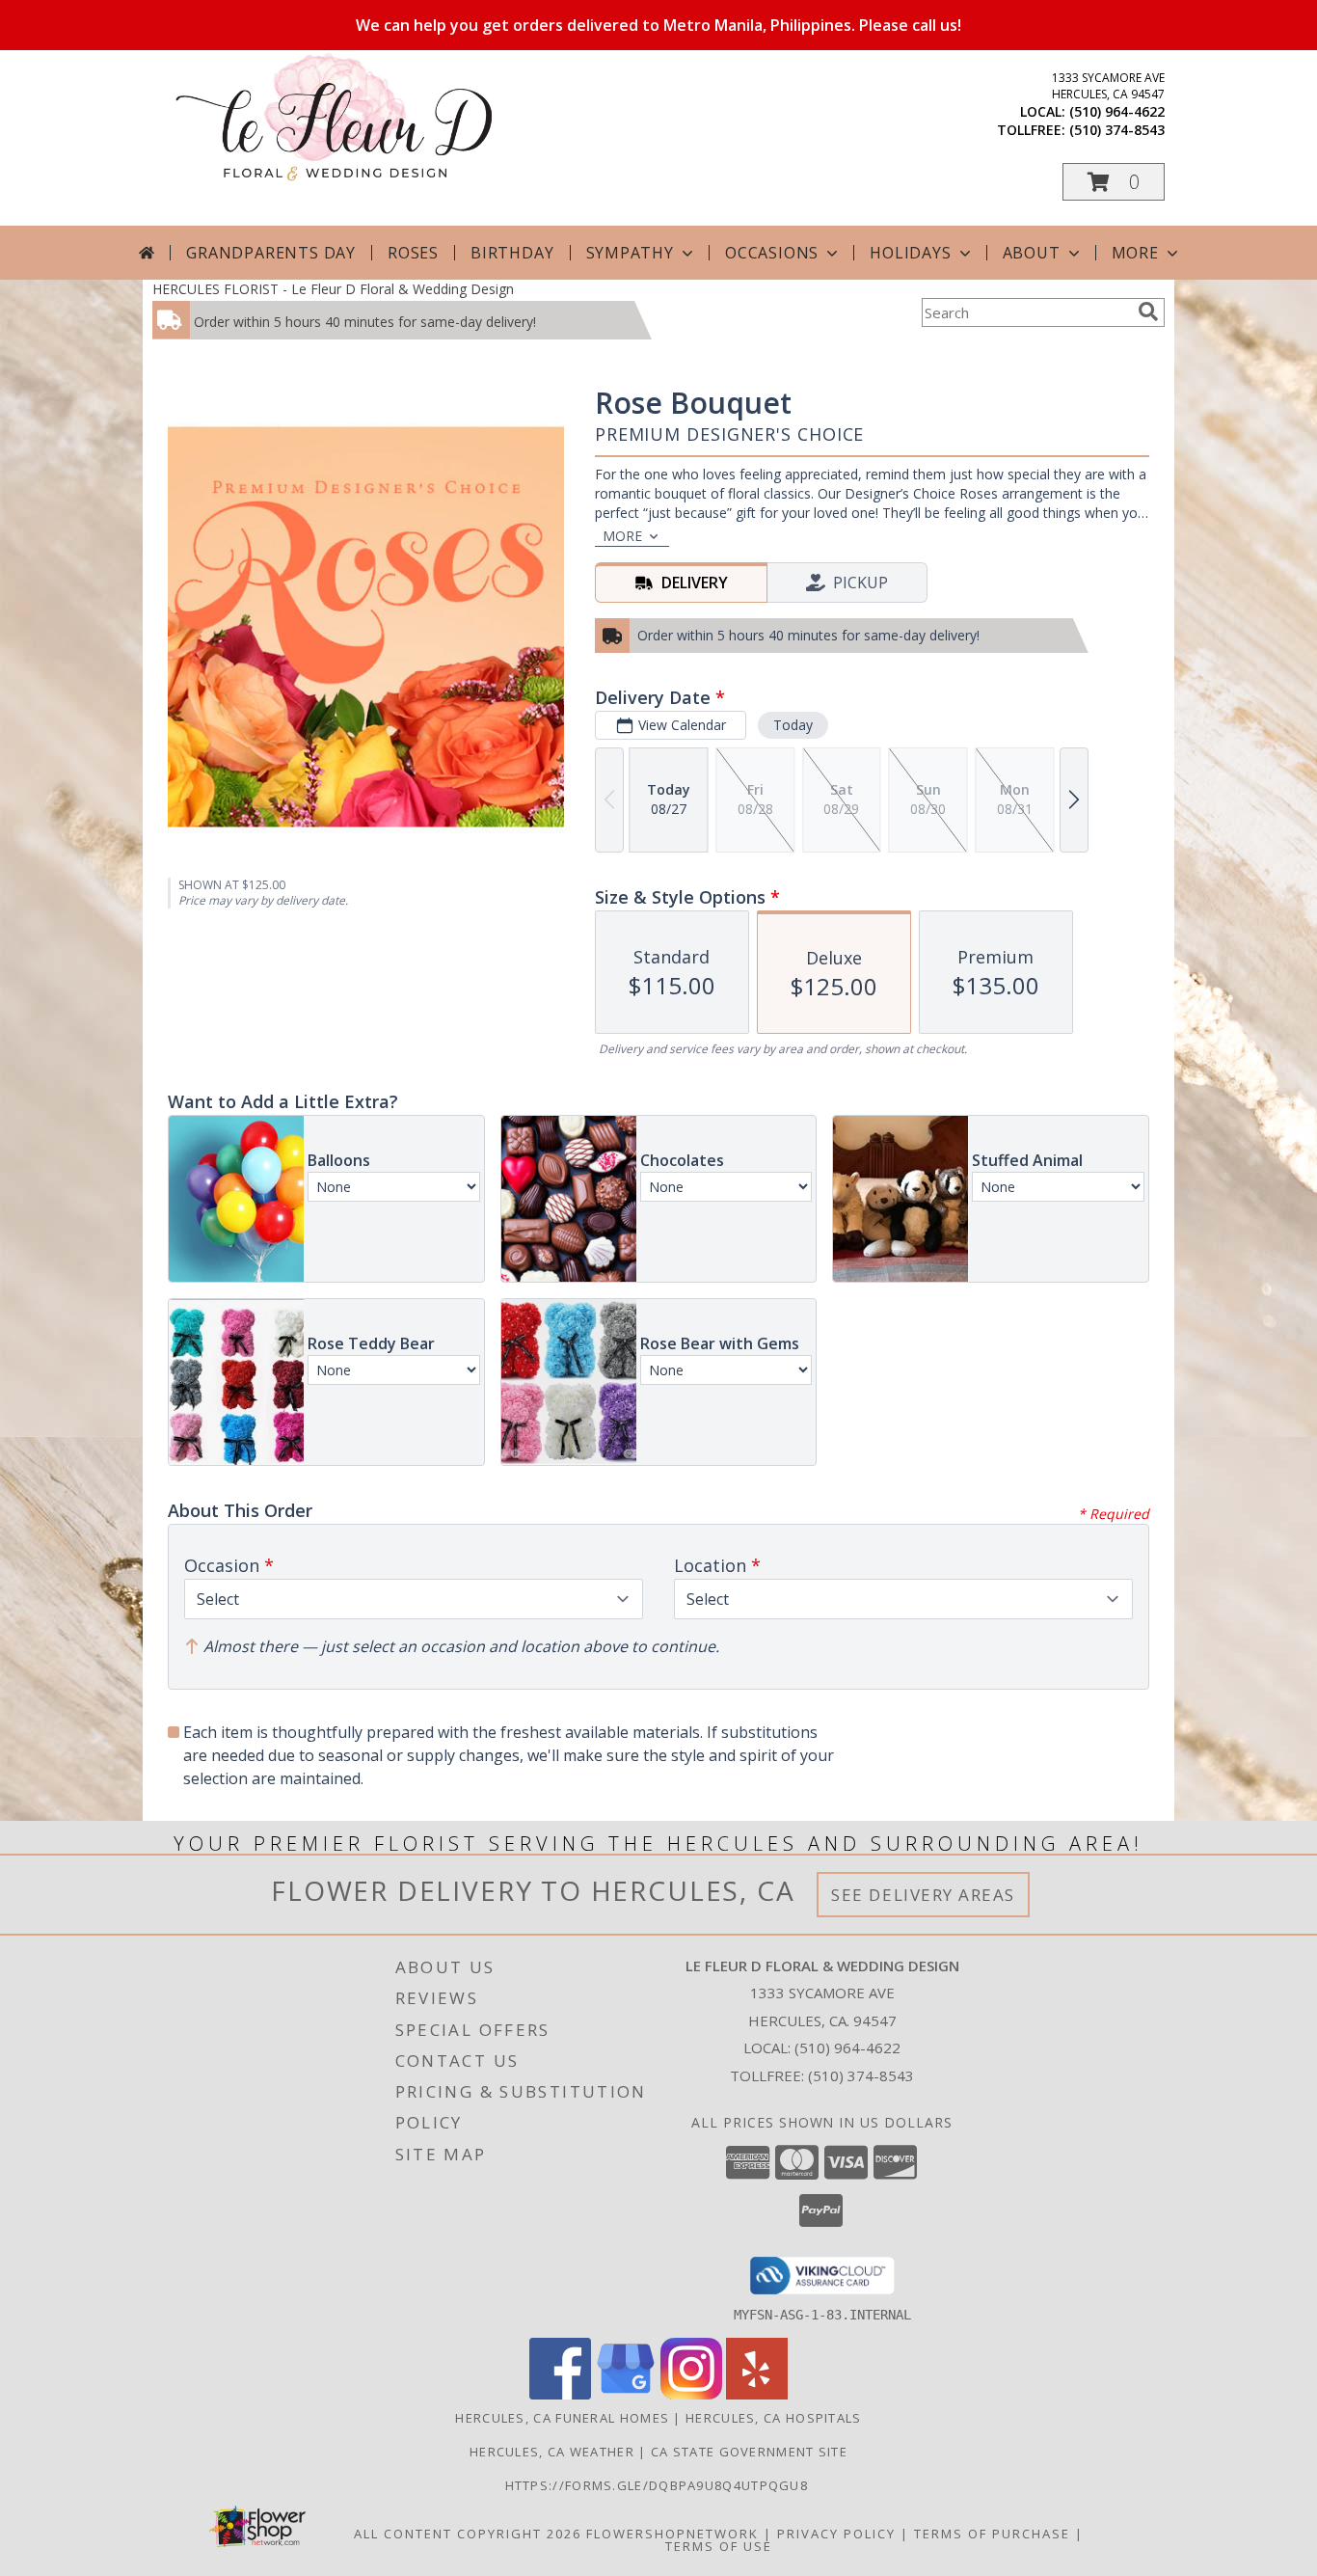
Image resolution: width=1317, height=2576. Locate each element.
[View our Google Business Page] (626, 2394)
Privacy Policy (836, 2534)
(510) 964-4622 (1117, 111)
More (1135, 253)
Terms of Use (719, 2546)
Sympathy (630, 253)
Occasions (772, 253)
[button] (1114, 182)
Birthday (512, 253)
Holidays (910, 253)
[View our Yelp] (757, 2394)
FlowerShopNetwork (672, 2534)
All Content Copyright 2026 (468, 2534)
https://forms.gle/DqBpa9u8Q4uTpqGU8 (659, 2485)
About (1032, 253)
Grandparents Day (271, 253)
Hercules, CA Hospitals (774, 2418)
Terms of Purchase (992, 2534)
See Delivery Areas (923, 1895)
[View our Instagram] (691, 2394)
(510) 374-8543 (1117, 130)
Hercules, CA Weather (552, 2452)
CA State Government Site (749, 2452)
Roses (413, 253)
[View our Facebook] (560, 2394)
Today (793, 725)
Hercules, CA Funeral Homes (562, 2418)
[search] (1148, 312)
